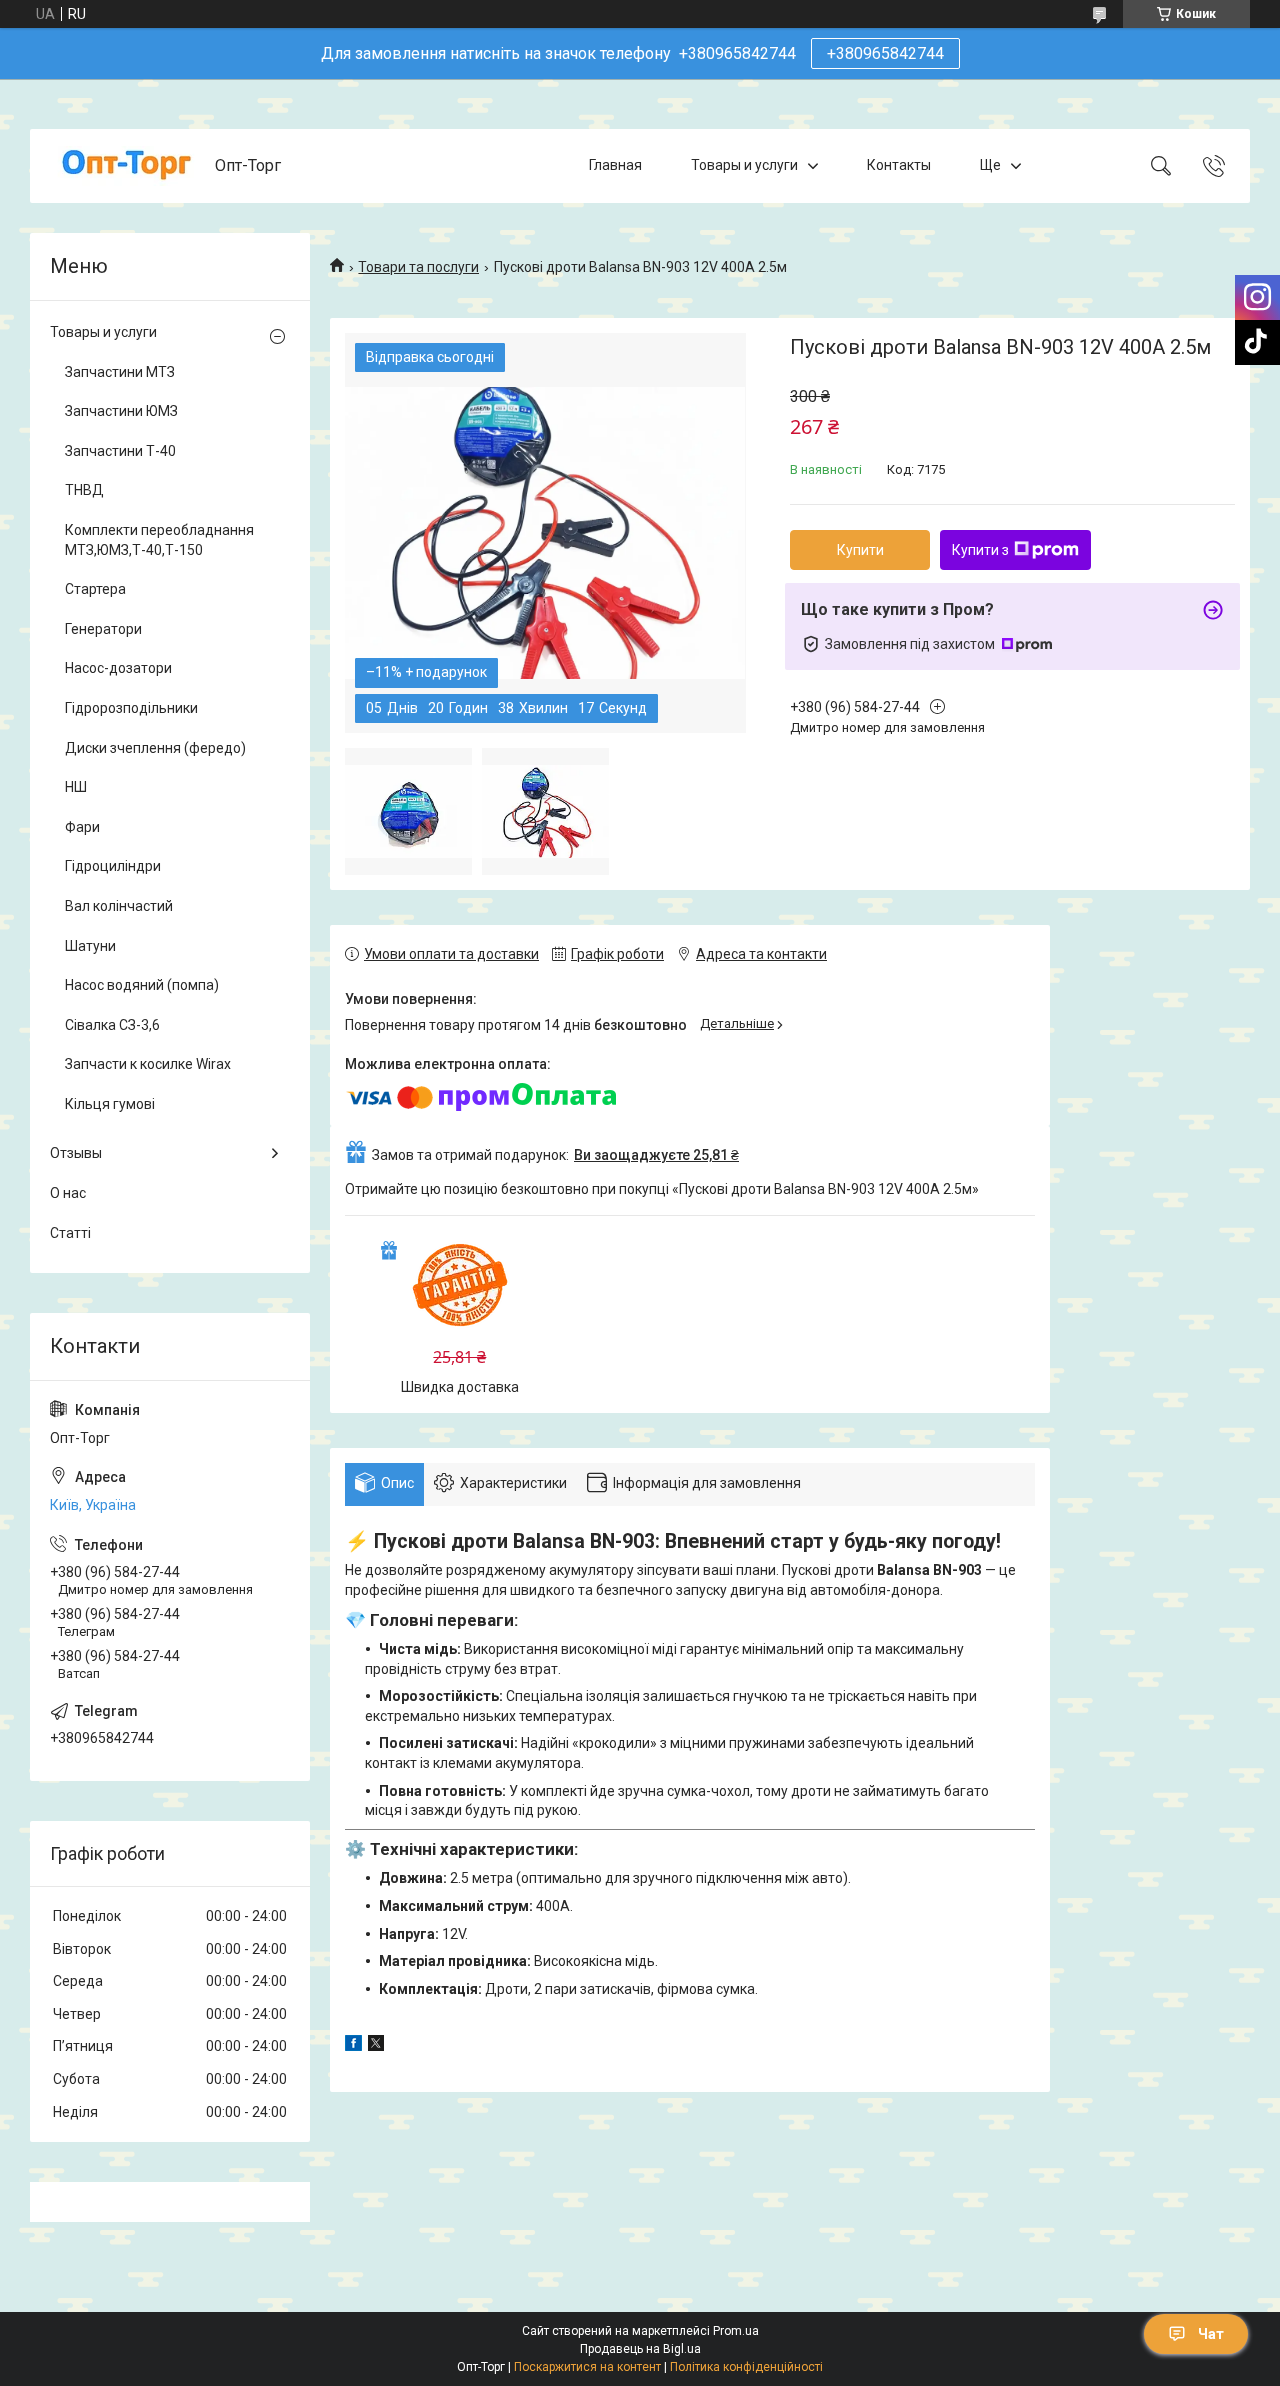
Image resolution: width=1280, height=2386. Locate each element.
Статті (70, 1233)
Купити (860, 550)
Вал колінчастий (119, 906)
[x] (376, 2046)
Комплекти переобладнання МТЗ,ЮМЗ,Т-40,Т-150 (159, 540)
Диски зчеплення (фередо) (155, 748)
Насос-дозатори (118, 668)
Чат (1211, 2334)
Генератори (103, 629)
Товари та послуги (418, 267)
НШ (76, 787)
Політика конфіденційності (746, 2367)
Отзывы (76, 1153)
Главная (615, 165)
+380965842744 (885, 53)
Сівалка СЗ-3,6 (112, 1025)
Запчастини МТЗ (120, 372)
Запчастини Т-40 (120, 451)
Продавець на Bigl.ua (640, 2349)
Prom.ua (736, 2331)
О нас (68, 1193)
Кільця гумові (110, 1104)
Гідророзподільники (131, 708)
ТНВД (84, 490)
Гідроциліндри (113, 866)
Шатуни (90, 946)
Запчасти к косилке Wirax (148, 1064)
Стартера (95, 589)
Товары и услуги (744, 165)
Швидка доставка (460, 1387)
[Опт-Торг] (125, 166)
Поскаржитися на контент (587, 2367)
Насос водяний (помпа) (142, 985)
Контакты (899, 165)
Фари (82, 827)
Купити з (980, 550)
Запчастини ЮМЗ (121, 411)
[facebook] (353, 2046)
